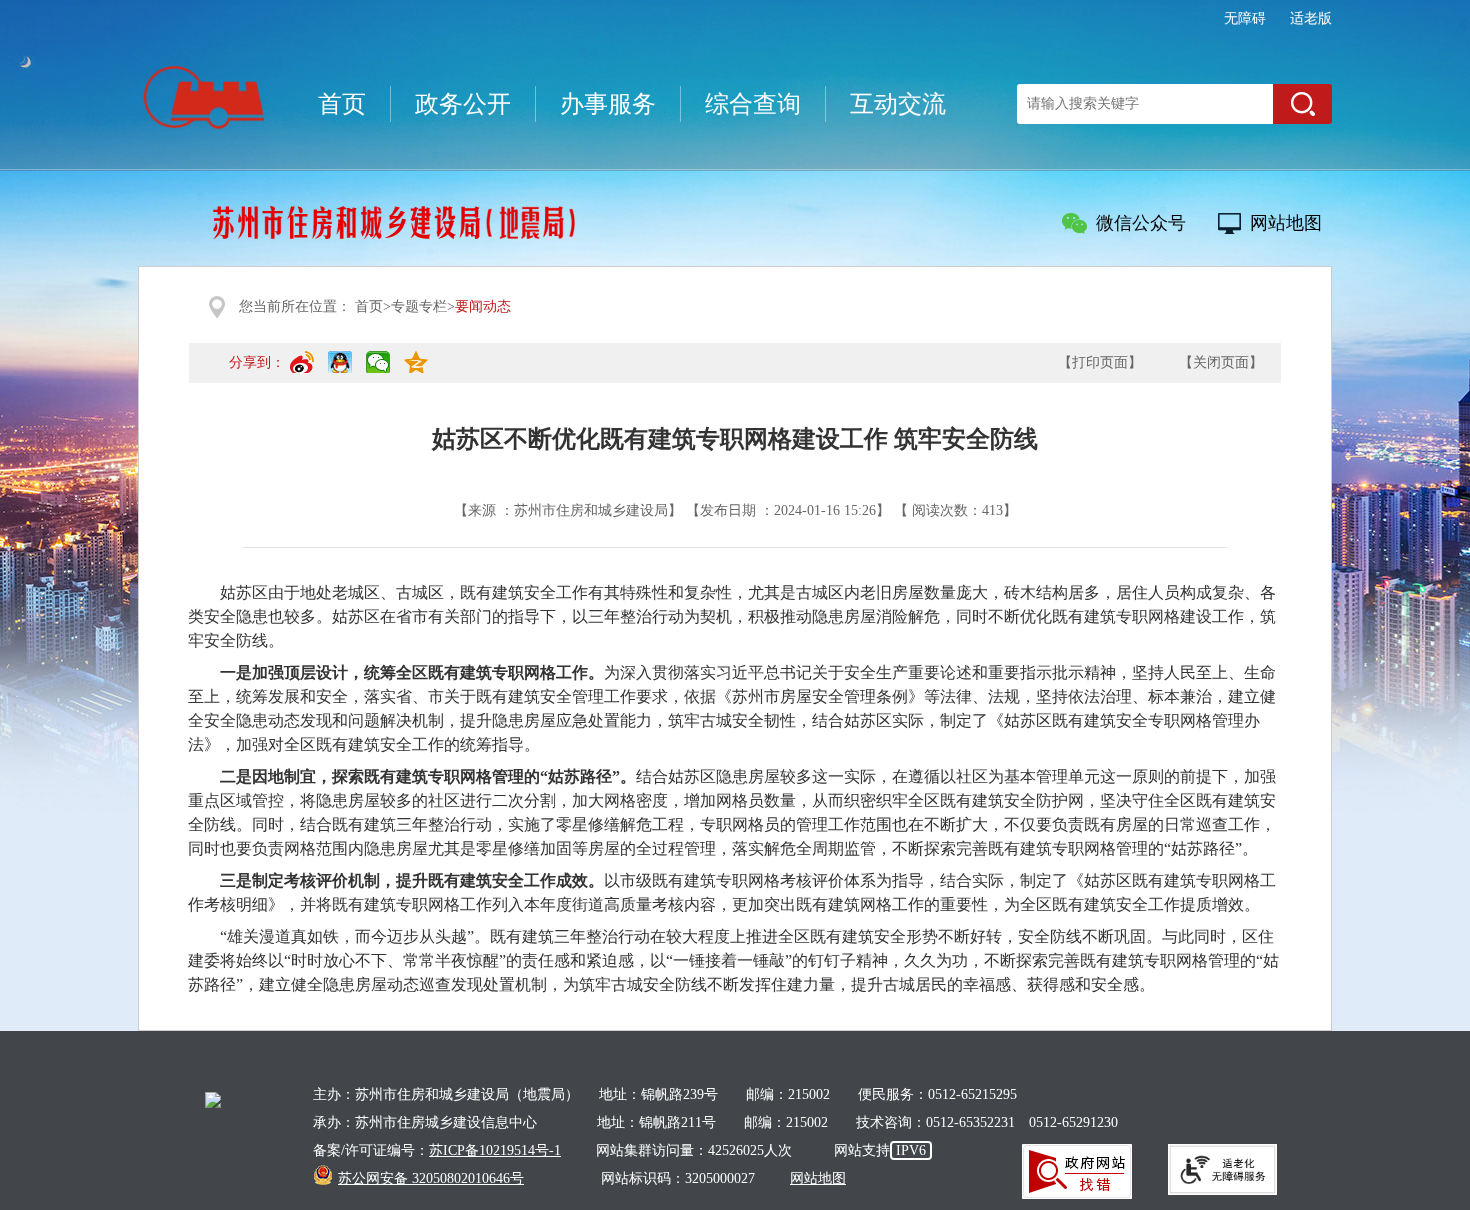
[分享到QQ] (340, 371)
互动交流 (898, 104)
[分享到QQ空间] (416, 371)
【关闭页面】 (1221, 362)
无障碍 (1245, 18)
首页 (342, 104)
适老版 (1311, 18)
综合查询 (753, 104)
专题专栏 (419, 306)
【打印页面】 (1100, 362)
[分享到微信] (378, 371)
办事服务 (608, 104)
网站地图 (1286, 223)
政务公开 (463, 104)
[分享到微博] (302, 371)
